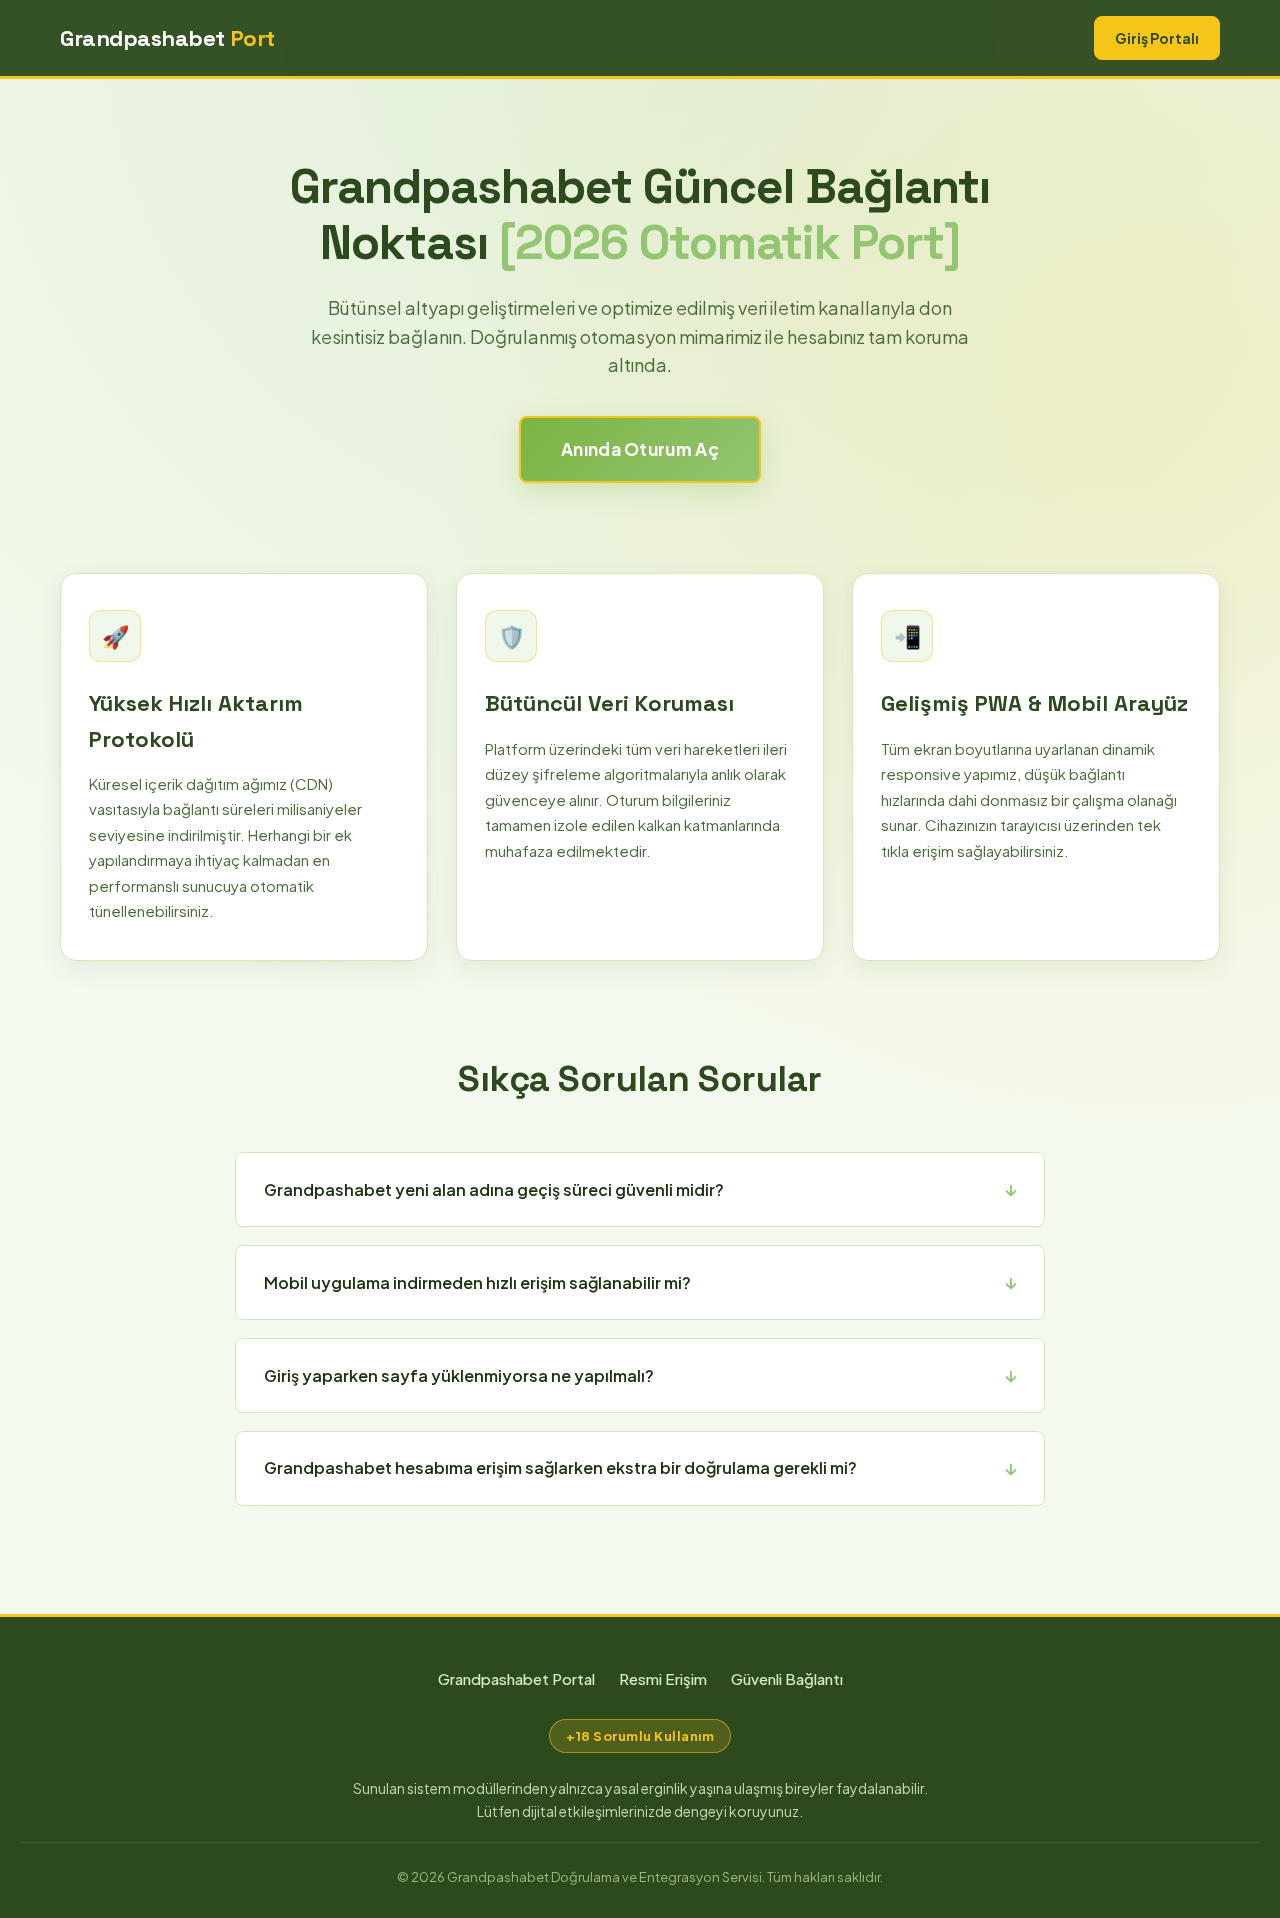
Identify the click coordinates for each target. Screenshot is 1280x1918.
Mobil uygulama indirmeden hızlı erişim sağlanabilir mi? (477, 1282)
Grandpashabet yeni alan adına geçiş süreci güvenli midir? (494, 1189)
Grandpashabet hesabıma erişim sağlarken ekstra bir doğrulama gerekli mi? (560, 1467)
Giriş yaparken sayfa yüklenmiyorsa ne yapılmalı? (459, 1375)
